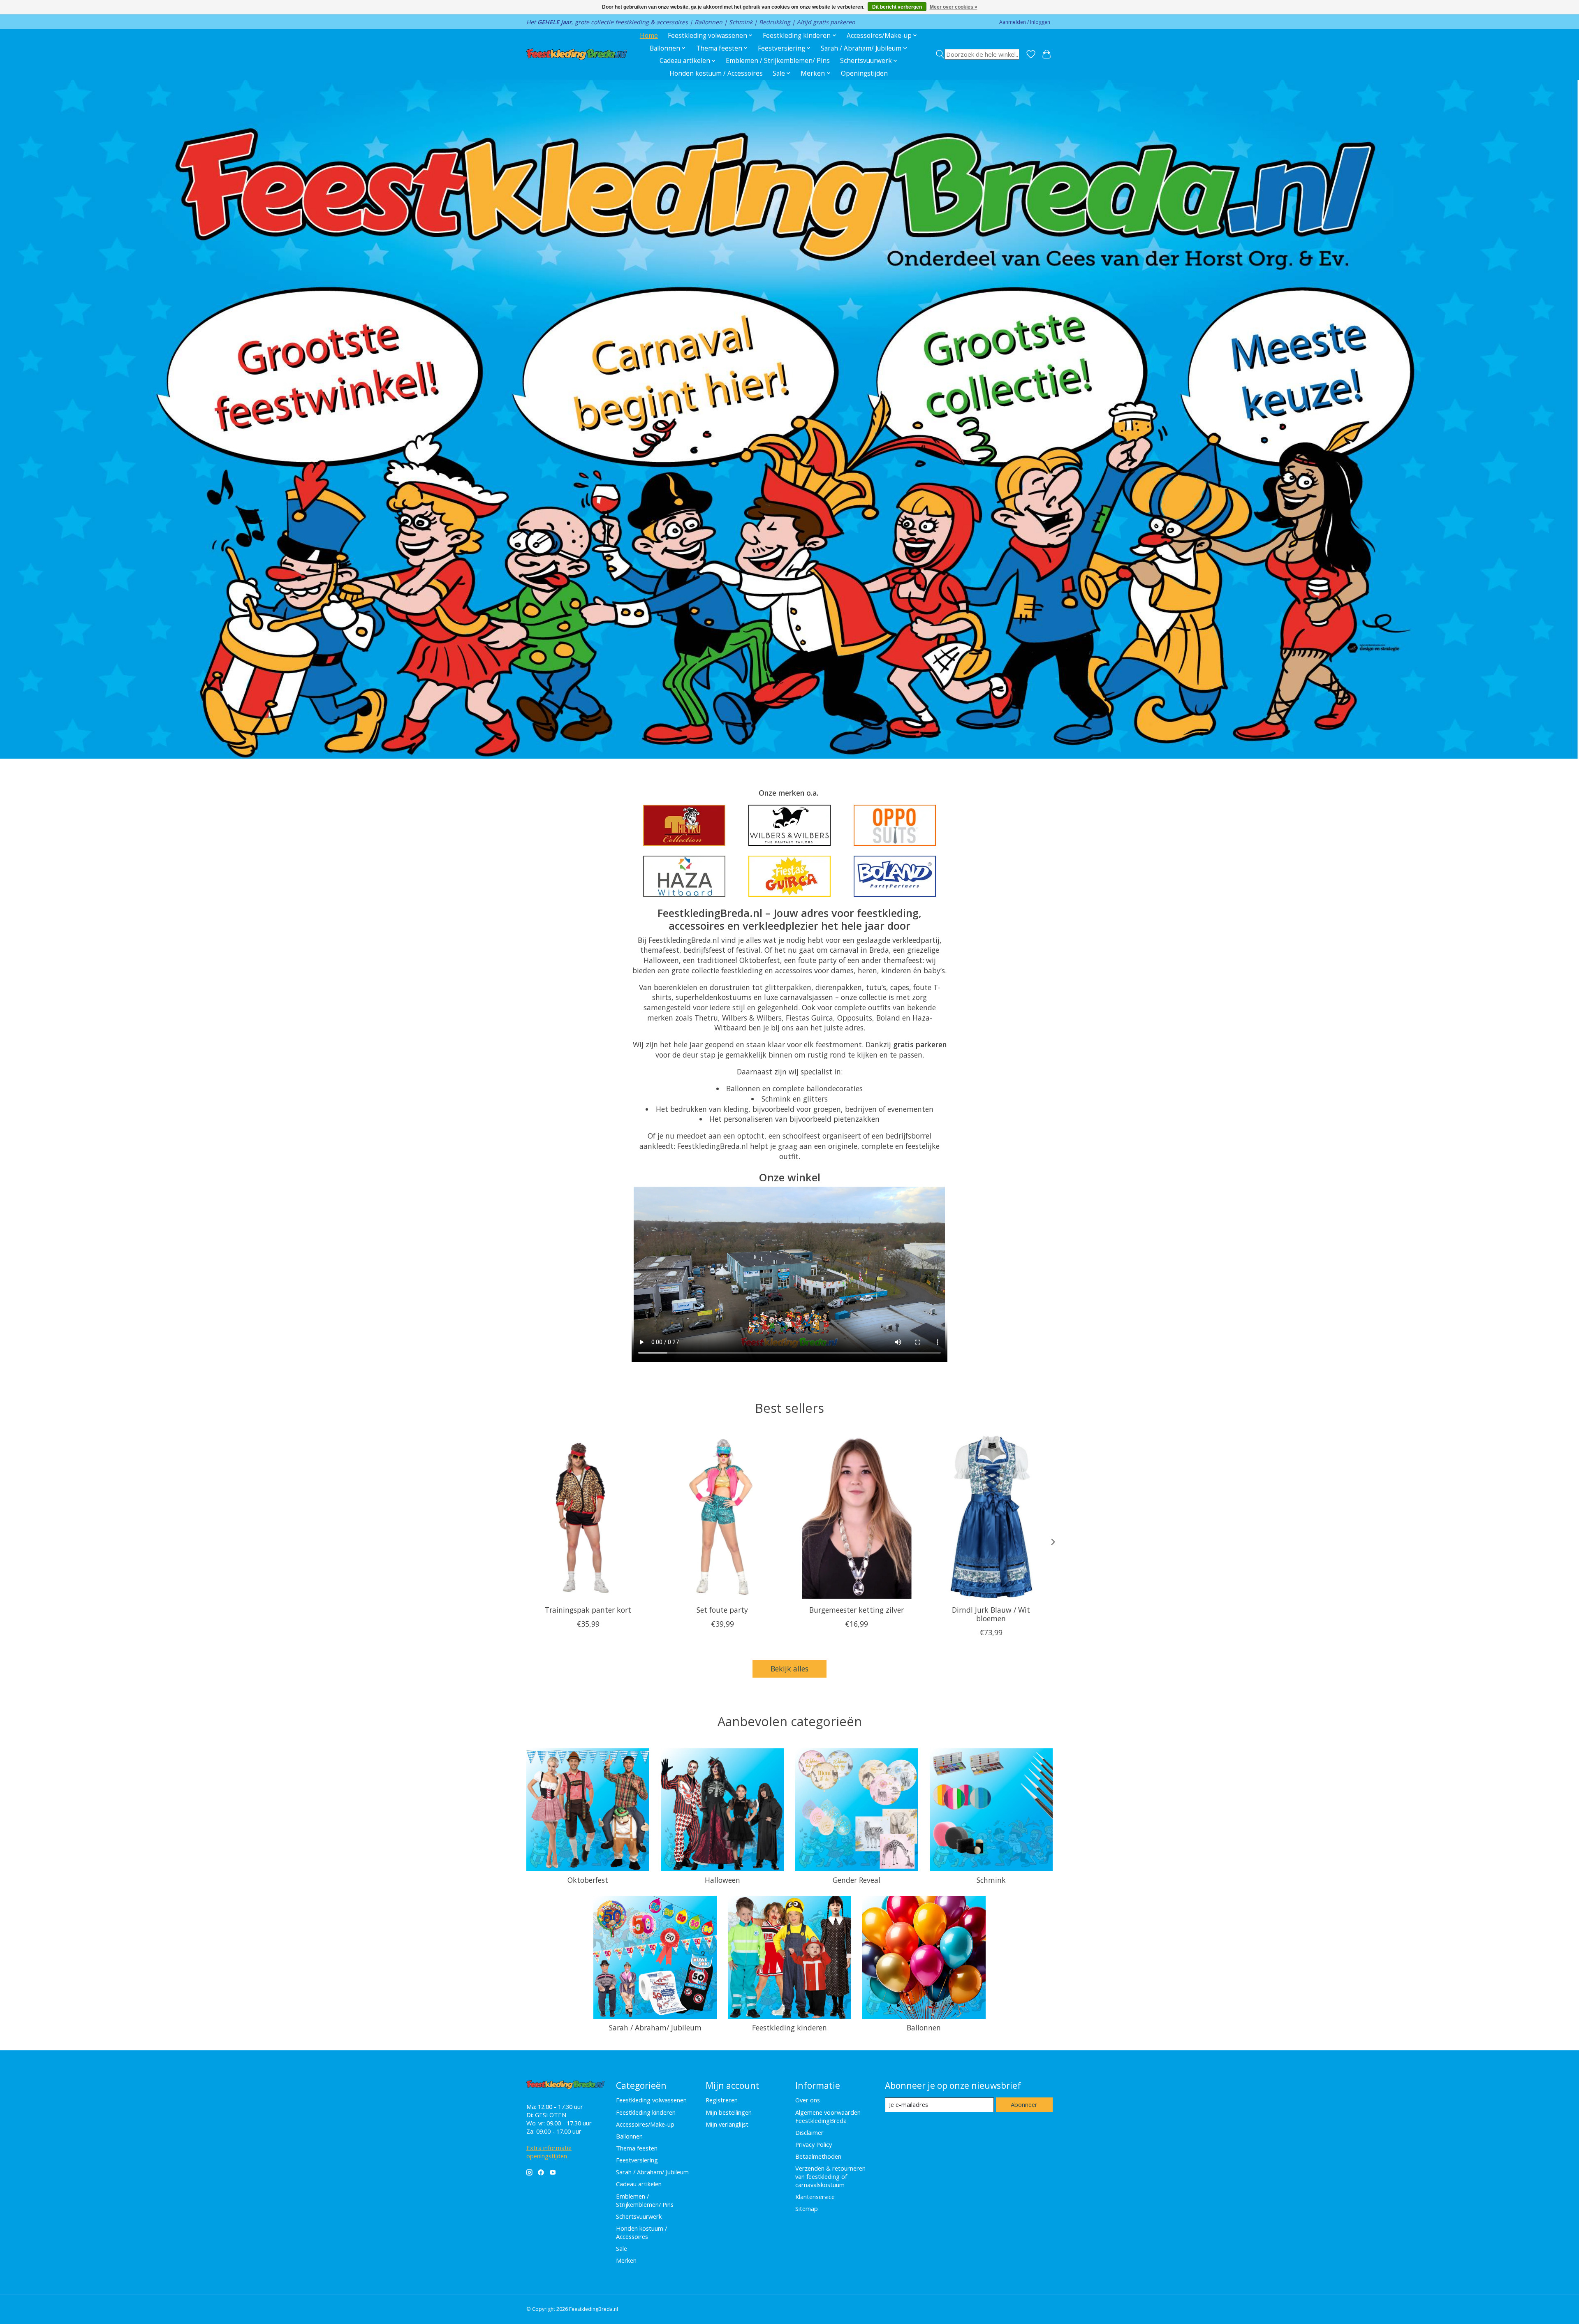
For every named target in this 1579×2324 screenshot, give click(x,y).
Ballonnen (924, 2028)
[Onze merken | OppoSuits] (895, 825)
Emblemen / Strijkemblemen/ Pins (778, 61)
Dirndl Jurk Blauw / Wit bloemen (991, 1614)
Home (649, 36)
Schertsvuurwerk (639, 2216)
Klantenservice (815, 2197)
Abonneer (1024, 2104)
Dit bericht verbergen (897, 7)
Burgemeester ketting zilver (857, 1610)
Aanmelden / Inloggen (1025, 22)
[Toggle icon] (978, 54)
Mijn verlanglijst (727, 2124)
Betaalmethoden (818, 2156)
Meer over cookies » (954, 7)
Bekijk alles (789, 1669)
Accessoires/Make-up (645, 2124)
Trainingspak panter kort (588, 1610)
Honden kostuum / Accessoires (716, 73)
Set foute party (722, 1610)
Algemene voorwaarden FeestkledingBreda (828, 2116)
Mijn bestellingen (729, 2112)
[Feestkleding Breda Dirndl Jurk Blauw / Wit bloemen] (991, 1517)
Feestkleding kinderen (789, 2028)
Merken (626, 2260)
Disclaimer (809, 2132)
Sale (622, 2248)
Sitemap (807, 2208)
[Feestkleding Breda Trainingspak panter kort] (588, 1517)
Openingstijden (864, 73)
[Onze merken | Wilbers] (789, 825)
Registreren (722, 2100)
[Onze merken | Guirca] (789, 876)
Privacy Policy (814, 2144)
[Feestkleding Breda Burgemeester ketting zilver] (857, 1517)
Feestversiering (637, 2160)
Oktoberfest (588, 1880)
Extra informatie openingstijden (549, 2152)
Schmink (991, 1880)
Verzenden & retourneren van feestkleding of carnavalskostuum (830, 2176)
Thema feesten (637, 2148)
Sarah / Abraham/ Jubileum (655, 2028)
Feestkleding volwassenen (651, 2100)
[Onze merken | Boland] (895, 876)
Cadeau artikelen (639, 2184)
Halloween (722, 1880)
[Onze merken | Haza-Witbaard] (684, 876)
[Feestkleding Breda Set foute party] (722, 1517)
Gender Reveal (857, 1880)
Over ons (808, 2100)
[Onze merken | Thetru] (684, 825)
